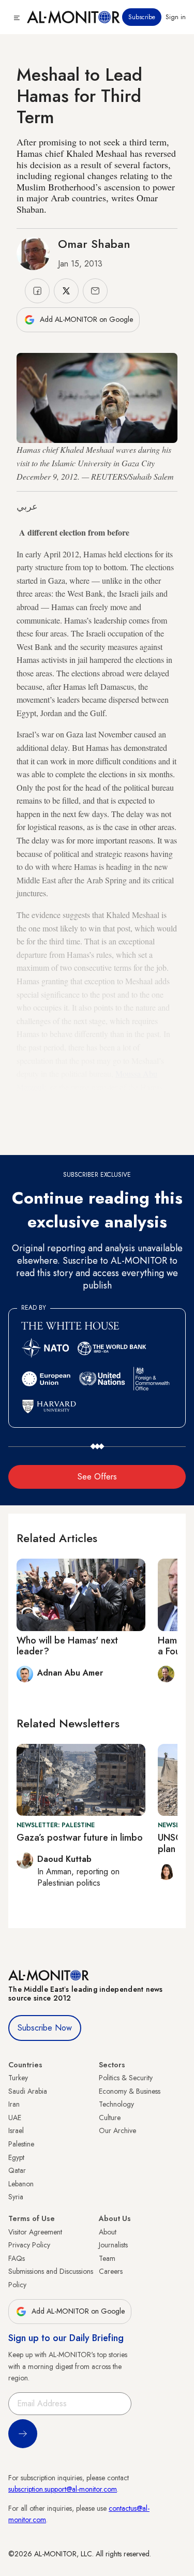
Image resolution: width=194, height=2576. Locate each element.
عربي (27, 507)
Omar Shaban (94, 244)
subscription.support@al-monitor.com (63, 2489)
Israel (16, 2130)
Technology (116, 2104)
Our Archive (117, 2130)
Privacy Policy (29, 2245)
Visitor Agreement (35, 2232)
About (108, 2232)
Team (107, 2258)
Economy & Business (130, 2091)
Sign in (176, 17)
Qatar (17, 2170)
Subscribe (142, 17)
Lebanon (21, 2184)
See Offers (97, 1477)
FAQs (17, 2258)
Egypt (16, 2157)
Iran (14, 2104)
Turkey (18, 2078)
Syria (16, 2197)
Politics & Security (126, 2078)
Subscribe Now (45, 2028)
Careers (111, 2271)
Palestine (21, 2144)
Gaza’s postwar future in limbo (80, 1838)
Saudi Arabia (28, 2091)
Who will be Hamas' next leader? (67, 1646)
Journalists (113, 2245)
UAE (15, 2118)
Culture (110, 2118)
